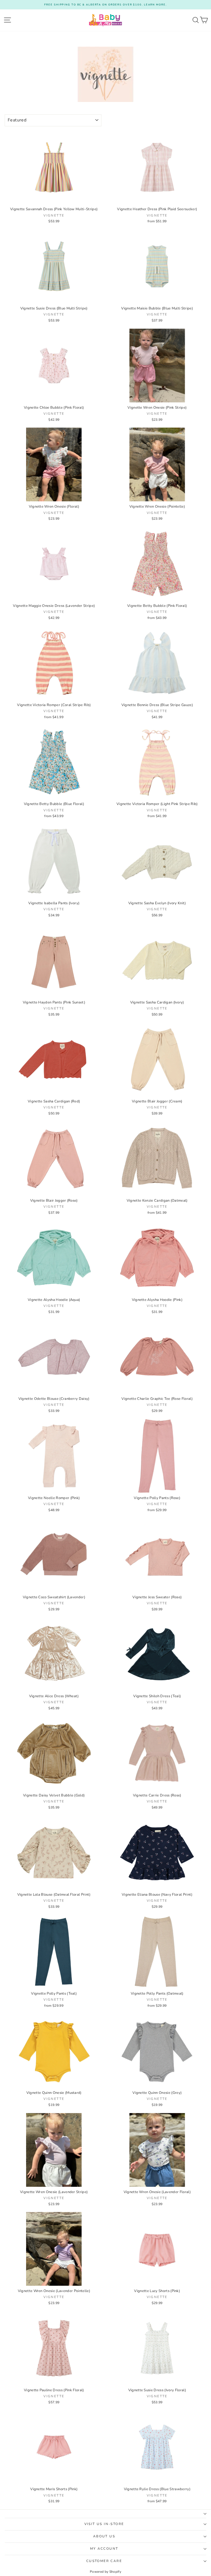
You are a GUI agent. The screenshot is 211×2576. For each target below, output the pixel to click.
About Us (104, 2536)
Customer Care (104, 2561)
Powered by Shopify (105, 2572)
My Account (104, 2549)
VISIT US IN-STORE (104, 2524)
